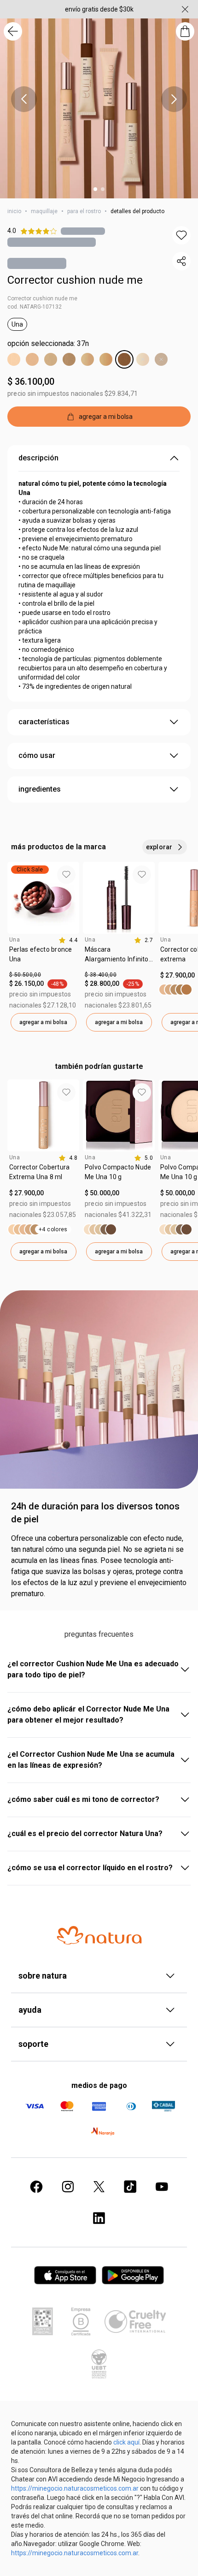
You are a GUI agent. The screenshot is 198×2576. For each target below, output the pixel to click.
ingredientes (40, 789)
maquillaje (44, 211)
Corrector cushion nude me (75, 280)
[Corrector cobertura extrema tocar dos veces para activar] (175, 990)
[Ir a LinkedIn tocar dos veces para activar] (99, 2218)
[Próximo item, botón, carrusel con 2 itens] (174, 99)
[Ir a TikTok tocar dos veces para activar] (130, 2187)
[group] (43, 947)
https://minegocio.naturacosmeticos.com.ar (75, 2488)
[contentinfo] (68, 940)
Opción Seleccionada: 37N (48, 343)
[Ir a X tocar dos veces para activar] (99, 2187)
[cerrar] (185, 9)
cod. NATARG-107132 (35, 307)
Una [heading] (15, 940)
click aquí (126, 2442)
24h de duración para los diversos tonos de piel (95, 1513)
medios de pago (99, 2085)
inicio (14, 211)
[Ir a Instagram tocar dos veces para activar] (68, 2187)
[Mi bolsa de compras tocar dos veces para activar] (185, 31)
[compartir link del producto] (181, 261)
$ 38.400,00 (101, 975)
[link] (43, 958)
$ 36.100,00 (31, 382)
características (44, 722)
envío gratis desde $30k (99, 9)
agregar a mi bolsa (43, 1022)
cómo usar (37, 755)
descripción (38, 458)
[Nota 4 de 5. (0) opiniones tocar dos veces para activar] (83, 231)
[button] (181, 235)
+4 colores (53, 1229)
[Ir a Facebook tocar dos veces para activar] (36, 2187)
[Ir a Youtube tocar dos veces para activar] (162, 2187)
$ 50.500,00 (25, 975)
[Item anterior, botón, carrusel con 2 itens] (24, 99)
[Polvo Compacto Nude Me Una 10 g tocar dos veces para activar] (100, 1229)
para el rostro (84, 211)
